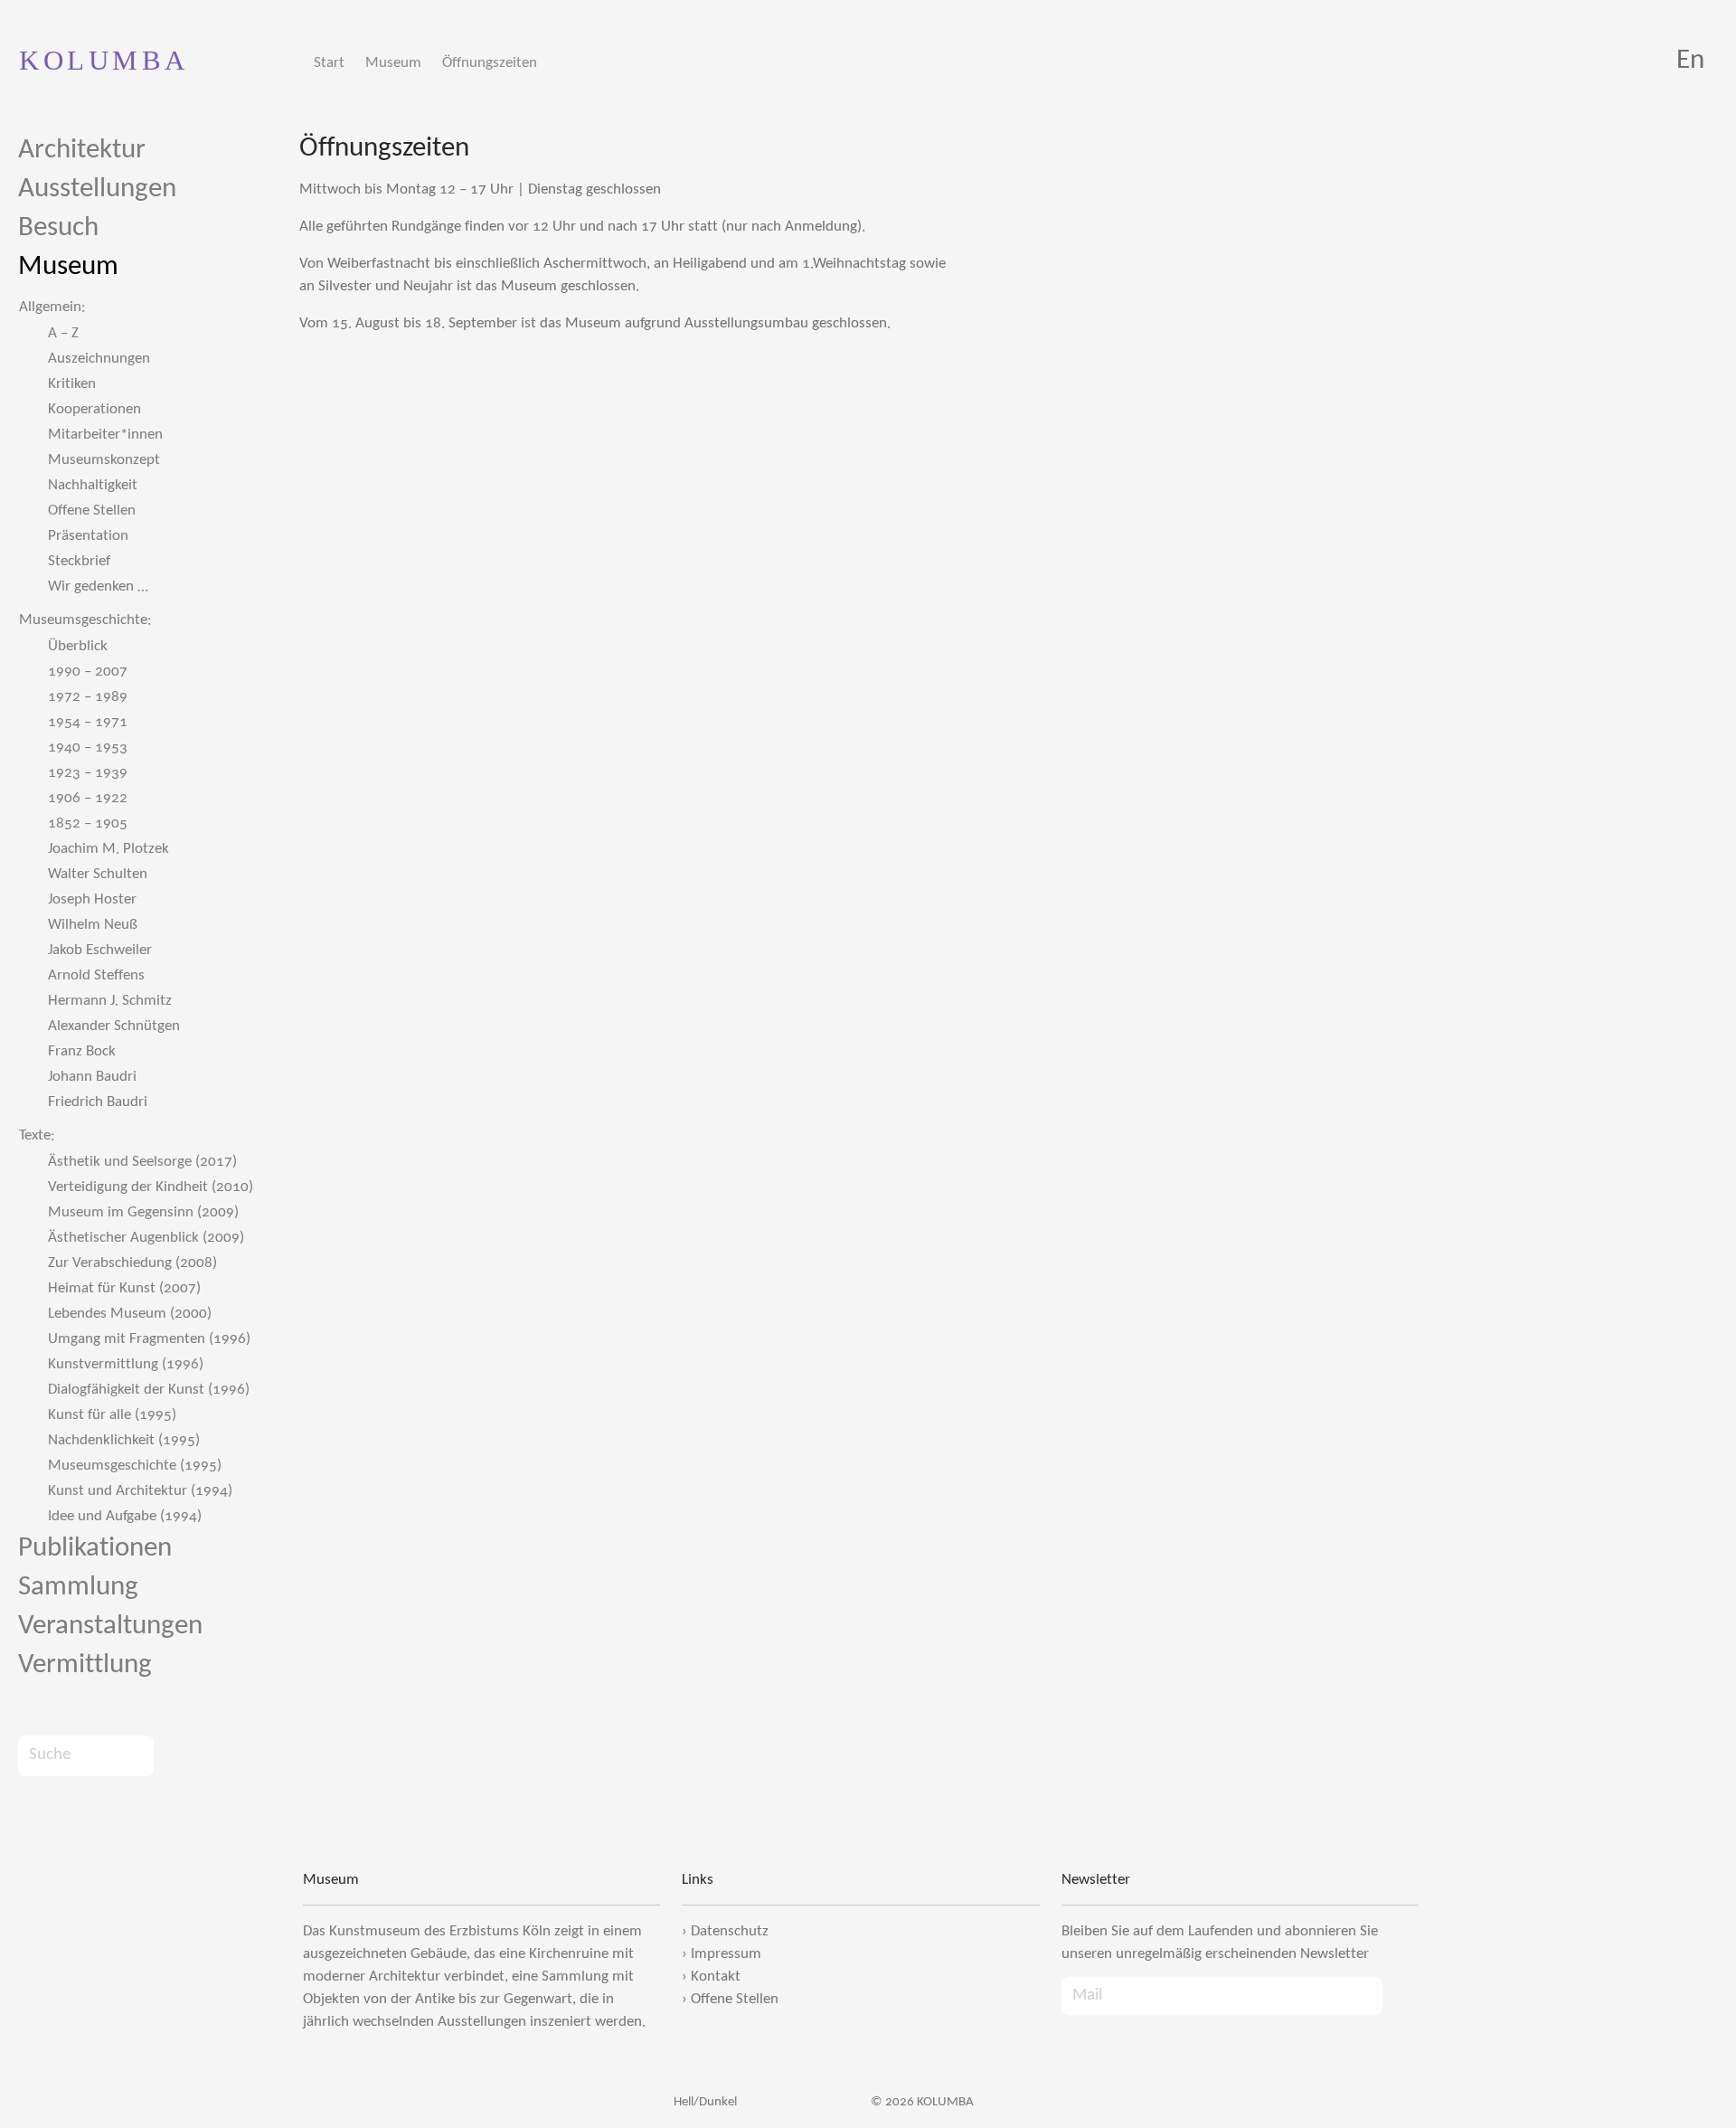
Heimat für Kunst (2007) (124, 1288)
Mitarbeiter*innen (105, 435)
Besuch (58, 228)
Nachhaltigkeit (93, 485)
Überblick (78, 646)
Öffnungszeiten (490, 63)
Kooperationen (94, 409)
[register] (1401, 1996)
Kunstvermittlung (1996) (126, 1364)
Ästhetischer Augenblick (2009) (146, 1238)
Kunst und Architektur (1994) (140, 1491)
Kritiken (72, 384)
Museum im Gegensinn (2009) (143, 1212)
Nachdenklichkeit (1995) (124, 1440)
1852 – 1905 (88, 823)
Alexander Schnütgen (114, 1026)
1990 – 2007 (88, 672)
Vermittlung (85, 1665)
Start (329, 63)
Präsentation (88, 536)
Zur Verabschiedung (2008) (132, 1263)
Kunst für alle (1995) (112, 1415)
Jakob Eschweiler (100, 950)
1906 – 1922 (88, 798)
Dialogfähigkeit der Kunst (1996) (149, 1390)
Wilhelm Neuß (93, 925)
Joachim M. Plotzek (108, 849)
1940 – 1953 (88, 747)
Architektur (82, 151)
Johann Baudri (92, 1077)
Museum (393, 63)
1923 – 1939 (88, 773)
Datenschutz (730, 1931)
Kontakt (716, 1977)
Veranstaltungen (110, 1627)
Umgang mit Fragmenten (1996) (149, 1339)
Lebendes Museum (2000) (130, 1314)
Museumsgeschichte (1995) (135, 1466)
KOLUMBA (104, 60)
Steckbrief (79, 561)
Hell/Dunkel (704, 2102)
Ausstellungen (97, 189)
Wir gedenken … (98, 586)
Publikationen (95, 1549)
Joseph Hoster (92, 899)
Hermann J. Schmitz (110, 1001)
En (1690, 61)
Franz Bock (82, 1051)
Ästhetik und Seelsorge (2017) (142, 1162)
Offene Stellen (92, 511)
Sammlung (78, 1588)
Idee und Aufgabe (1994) (125, 1516)
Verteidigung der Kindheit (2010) (151, 1187)
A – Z (63, 333)
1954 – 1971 (88, 722)
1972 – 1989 (88, 697)
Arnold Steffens (96, 975)
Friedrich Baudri (98, 1102)
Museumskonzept (104, 460)
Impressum (726, 1954)
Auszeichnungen (99, 359)
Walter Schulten (98, 874)
